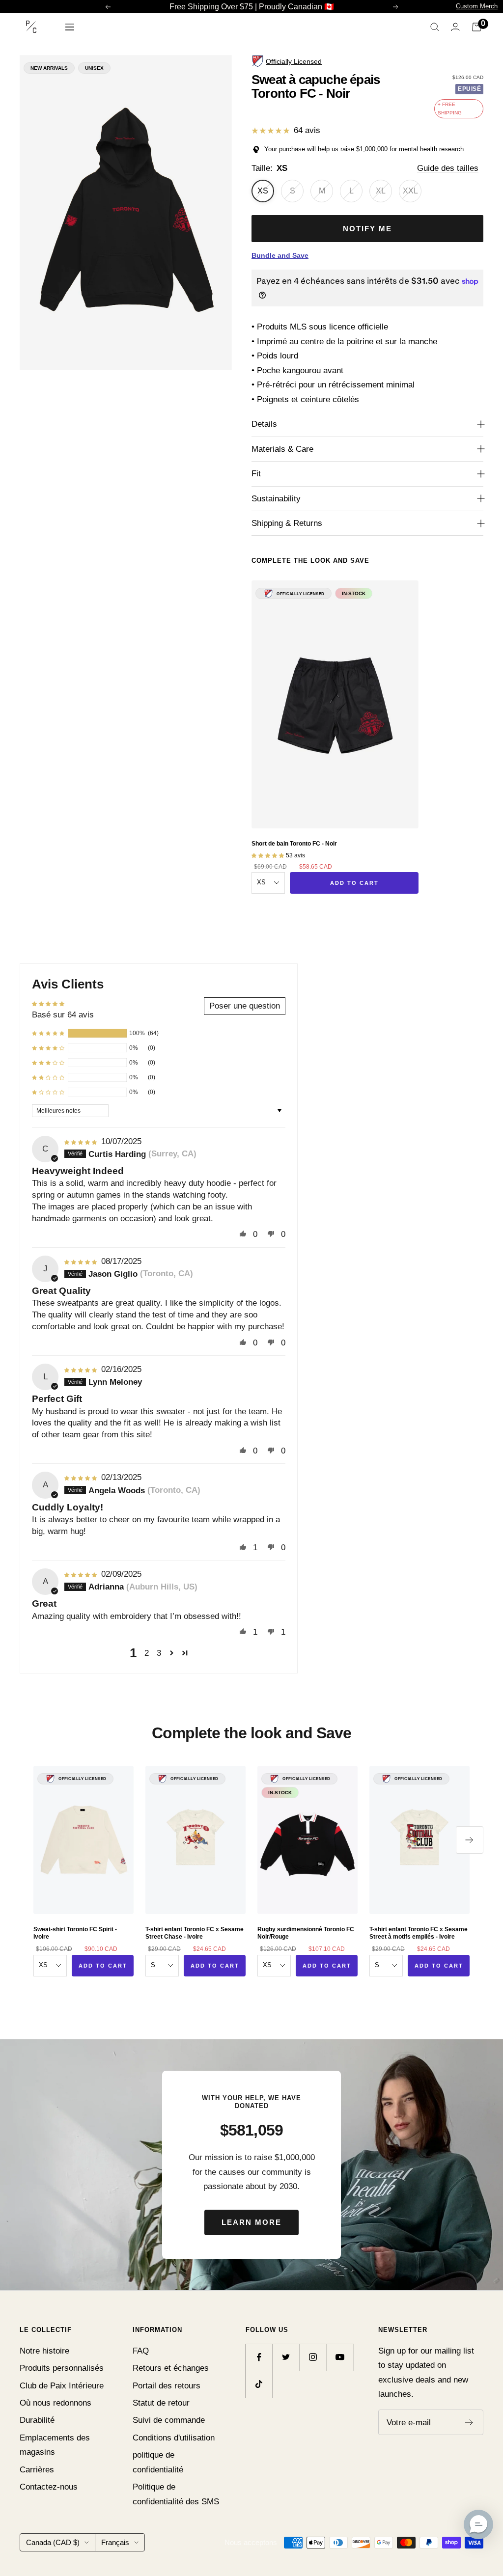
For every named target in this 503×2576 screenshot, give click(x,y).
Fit (256, 474)
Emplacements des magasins (55, 2445)
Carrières (37, 2470)
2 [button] (147, 1653)
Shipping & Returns (287, 523)
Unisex (94, 68)
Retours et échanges (171, 2368)
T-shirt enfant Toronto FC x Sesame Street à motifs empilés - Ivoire (419, 1933)
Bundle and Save (280, 255)
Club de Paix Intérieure (62, 2386)
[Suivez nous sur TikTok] (259, 2384)
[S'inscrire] (469, 2422)
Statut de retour (161, 2403)
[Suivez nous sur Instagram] (313, 2357)
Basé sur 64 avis (63, 1015)
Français (115, 2542)
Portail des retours (167, 2386)
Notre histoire (44, 2351)
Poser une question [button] (245, 1006)
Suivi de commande (169, 2420)
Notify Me (367, 229)
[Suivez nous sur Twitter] (286, 2357)
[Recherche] (435, 27)
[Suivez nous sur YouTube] (340, 2357)
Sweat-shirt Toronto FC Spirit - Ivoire (75, 1933)
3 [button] (159, 1653)
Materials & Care (282, 449)
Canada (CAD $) (53, 2542)
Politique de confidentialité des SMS (176, 2494)
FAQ (141, 2351)
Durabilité (37, 2420)
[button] (48, 1033)
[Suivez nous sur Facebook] (259, 2357)
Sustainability (276, 499)
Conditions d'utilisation (174, 2438)
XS (263, 191)
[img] (82, 1141)
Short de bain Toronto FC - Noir (294, 844)
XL (381, 191)
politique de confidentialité (158, 2462)
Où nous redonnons (56, 2403)
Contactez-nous (49, 2487)
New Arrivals (49, 68)
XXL (410, 191)
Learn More (251, 2222)
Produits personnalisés (62, 2368)
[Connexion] (455, 27)
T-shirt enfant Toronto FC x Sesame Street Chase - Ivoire (195, 1933)
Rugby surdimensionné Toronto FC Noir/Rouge (306, 1933)
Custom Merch (477, 6)
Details (264, 424)
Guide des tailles (448, 168)
